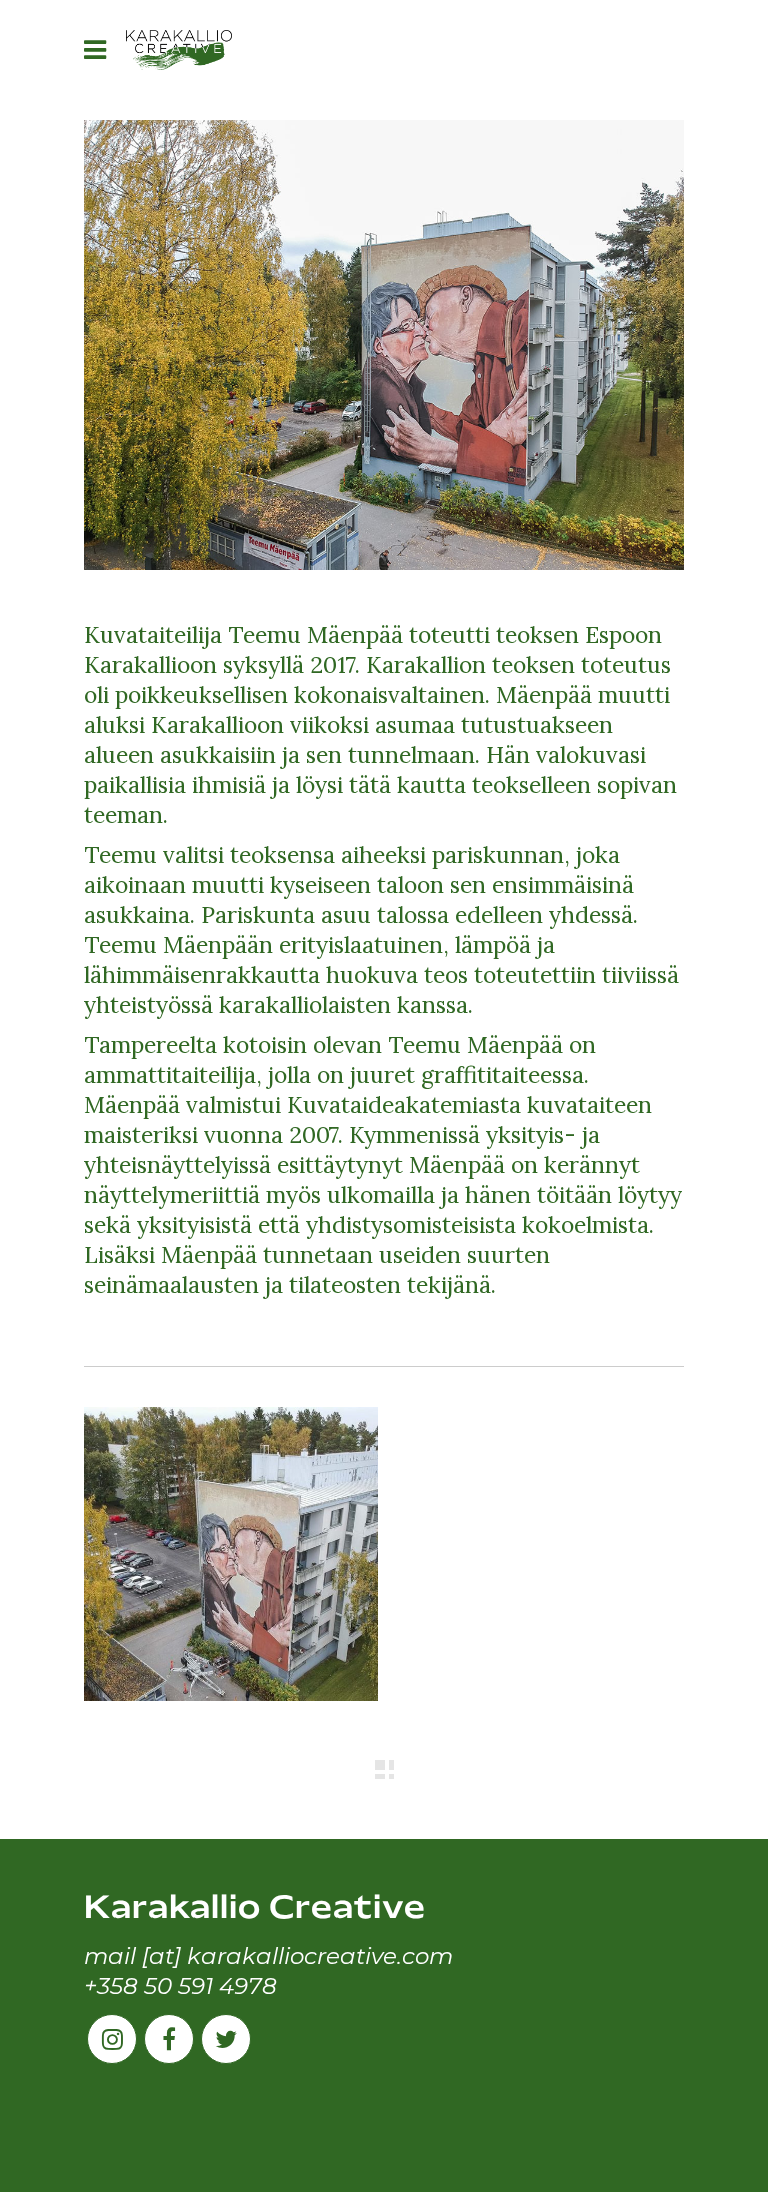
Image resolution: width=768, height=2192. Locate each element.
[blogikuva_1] (231, 1554)
